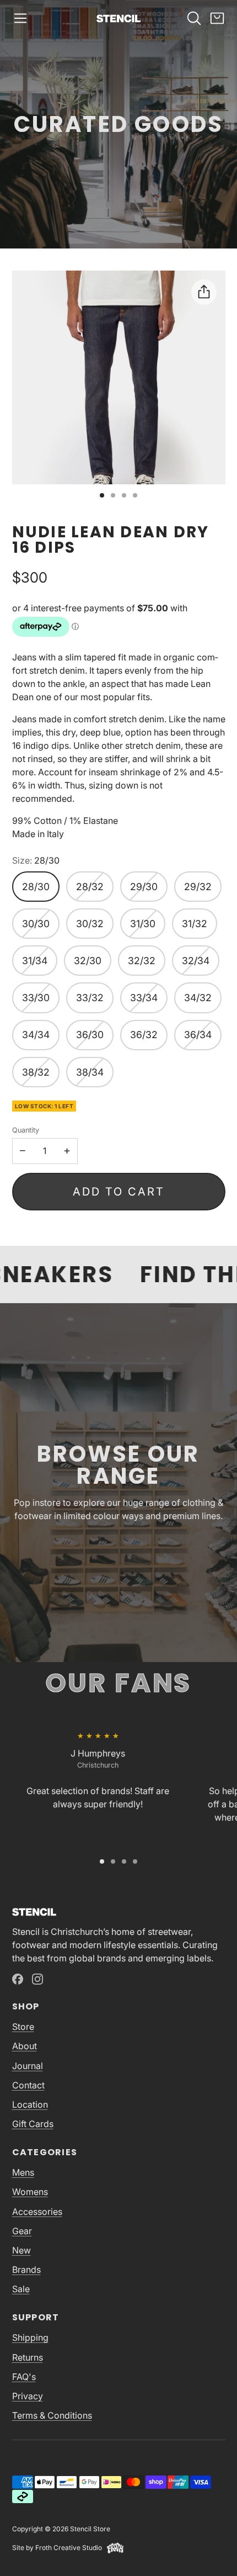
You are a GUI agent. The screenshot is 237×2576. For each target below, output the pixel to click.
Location (30, 2104)
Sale (21, 2289)
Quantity (26, 1130)
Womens (30, 2192)
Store (23, 2027)
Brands (26, 2270)
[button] (20, 18)
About (25, 2046)
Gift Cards (33, 2124)
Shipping (30, 2337)
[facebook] (18, 1979)
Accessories (37, 2212)
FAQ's (24, 2377)
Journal (28, 2066)
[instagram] (37, 1979)
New (21, 2250)
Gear (22, 2231)
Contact (28, 2085)
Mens (23, 2172)
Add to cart (119, 1192)
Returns (28, 2357)
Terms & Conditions (52, 2415)
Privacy (28, 2396)
